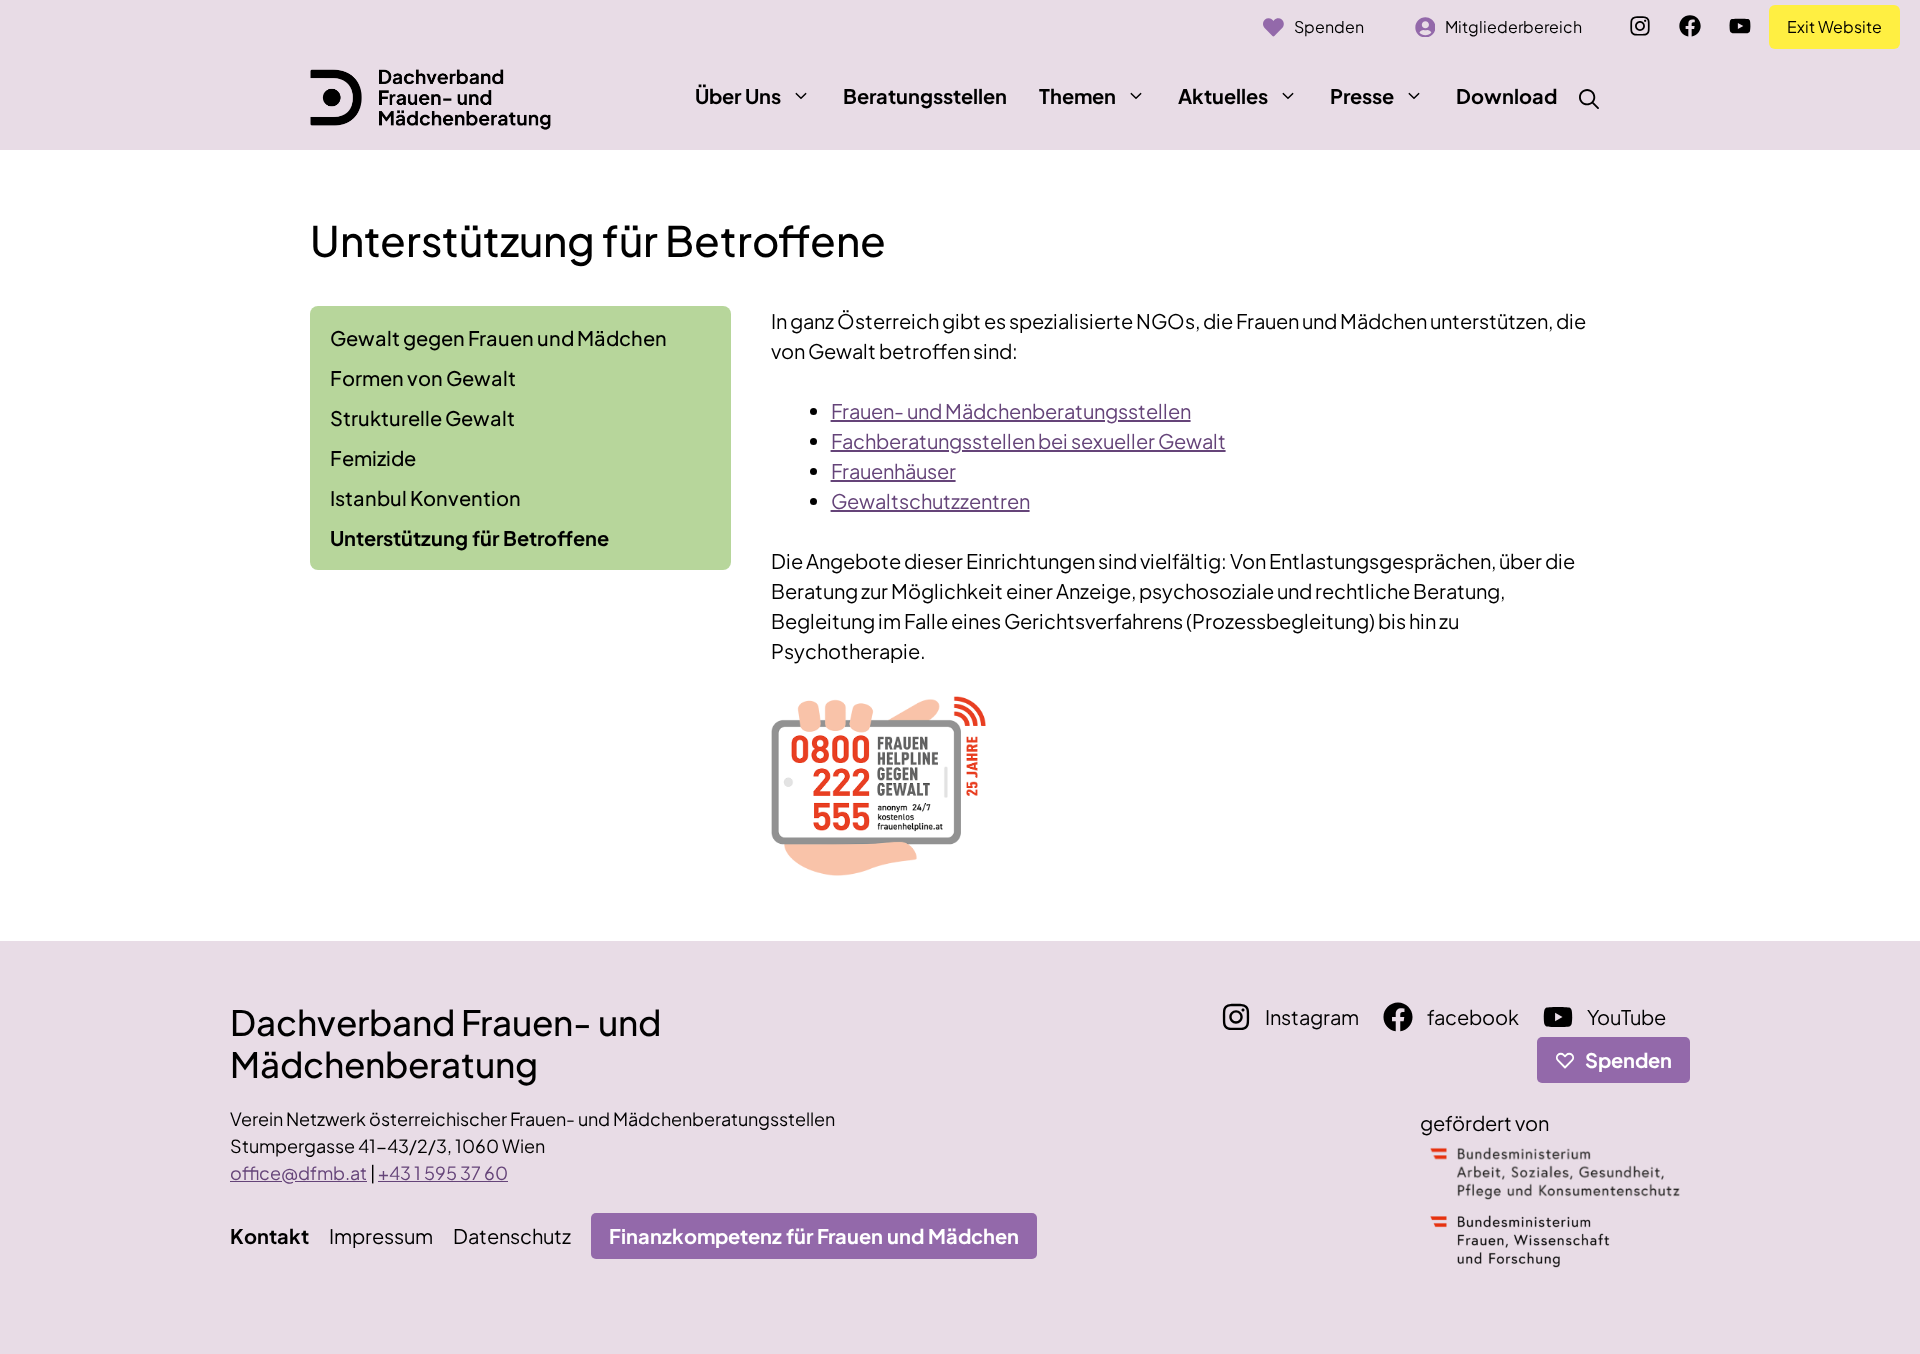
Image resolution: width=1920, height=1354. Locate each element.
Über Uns (738, 95)
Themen (1077, 95)
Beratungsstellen (925, 95)
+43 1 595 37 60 (443, 1172)
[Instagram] (1640, 26)
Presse (1362, 95)
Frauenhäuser (893, 470)
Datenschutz (512, 1235)
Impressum (381, 1235)
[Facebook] (1690, 26)
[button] (801, 95)
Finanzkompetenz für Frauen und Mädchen (814, 1235)
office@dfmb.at (298, 1172)
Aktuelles (1223, 95)
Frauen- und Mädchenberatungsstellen (1011, 410)
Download (1506, 95)
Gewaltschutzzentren (930, 500)
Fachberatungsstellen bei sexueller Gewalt (1028, 440)
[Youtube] (1740, 26)
